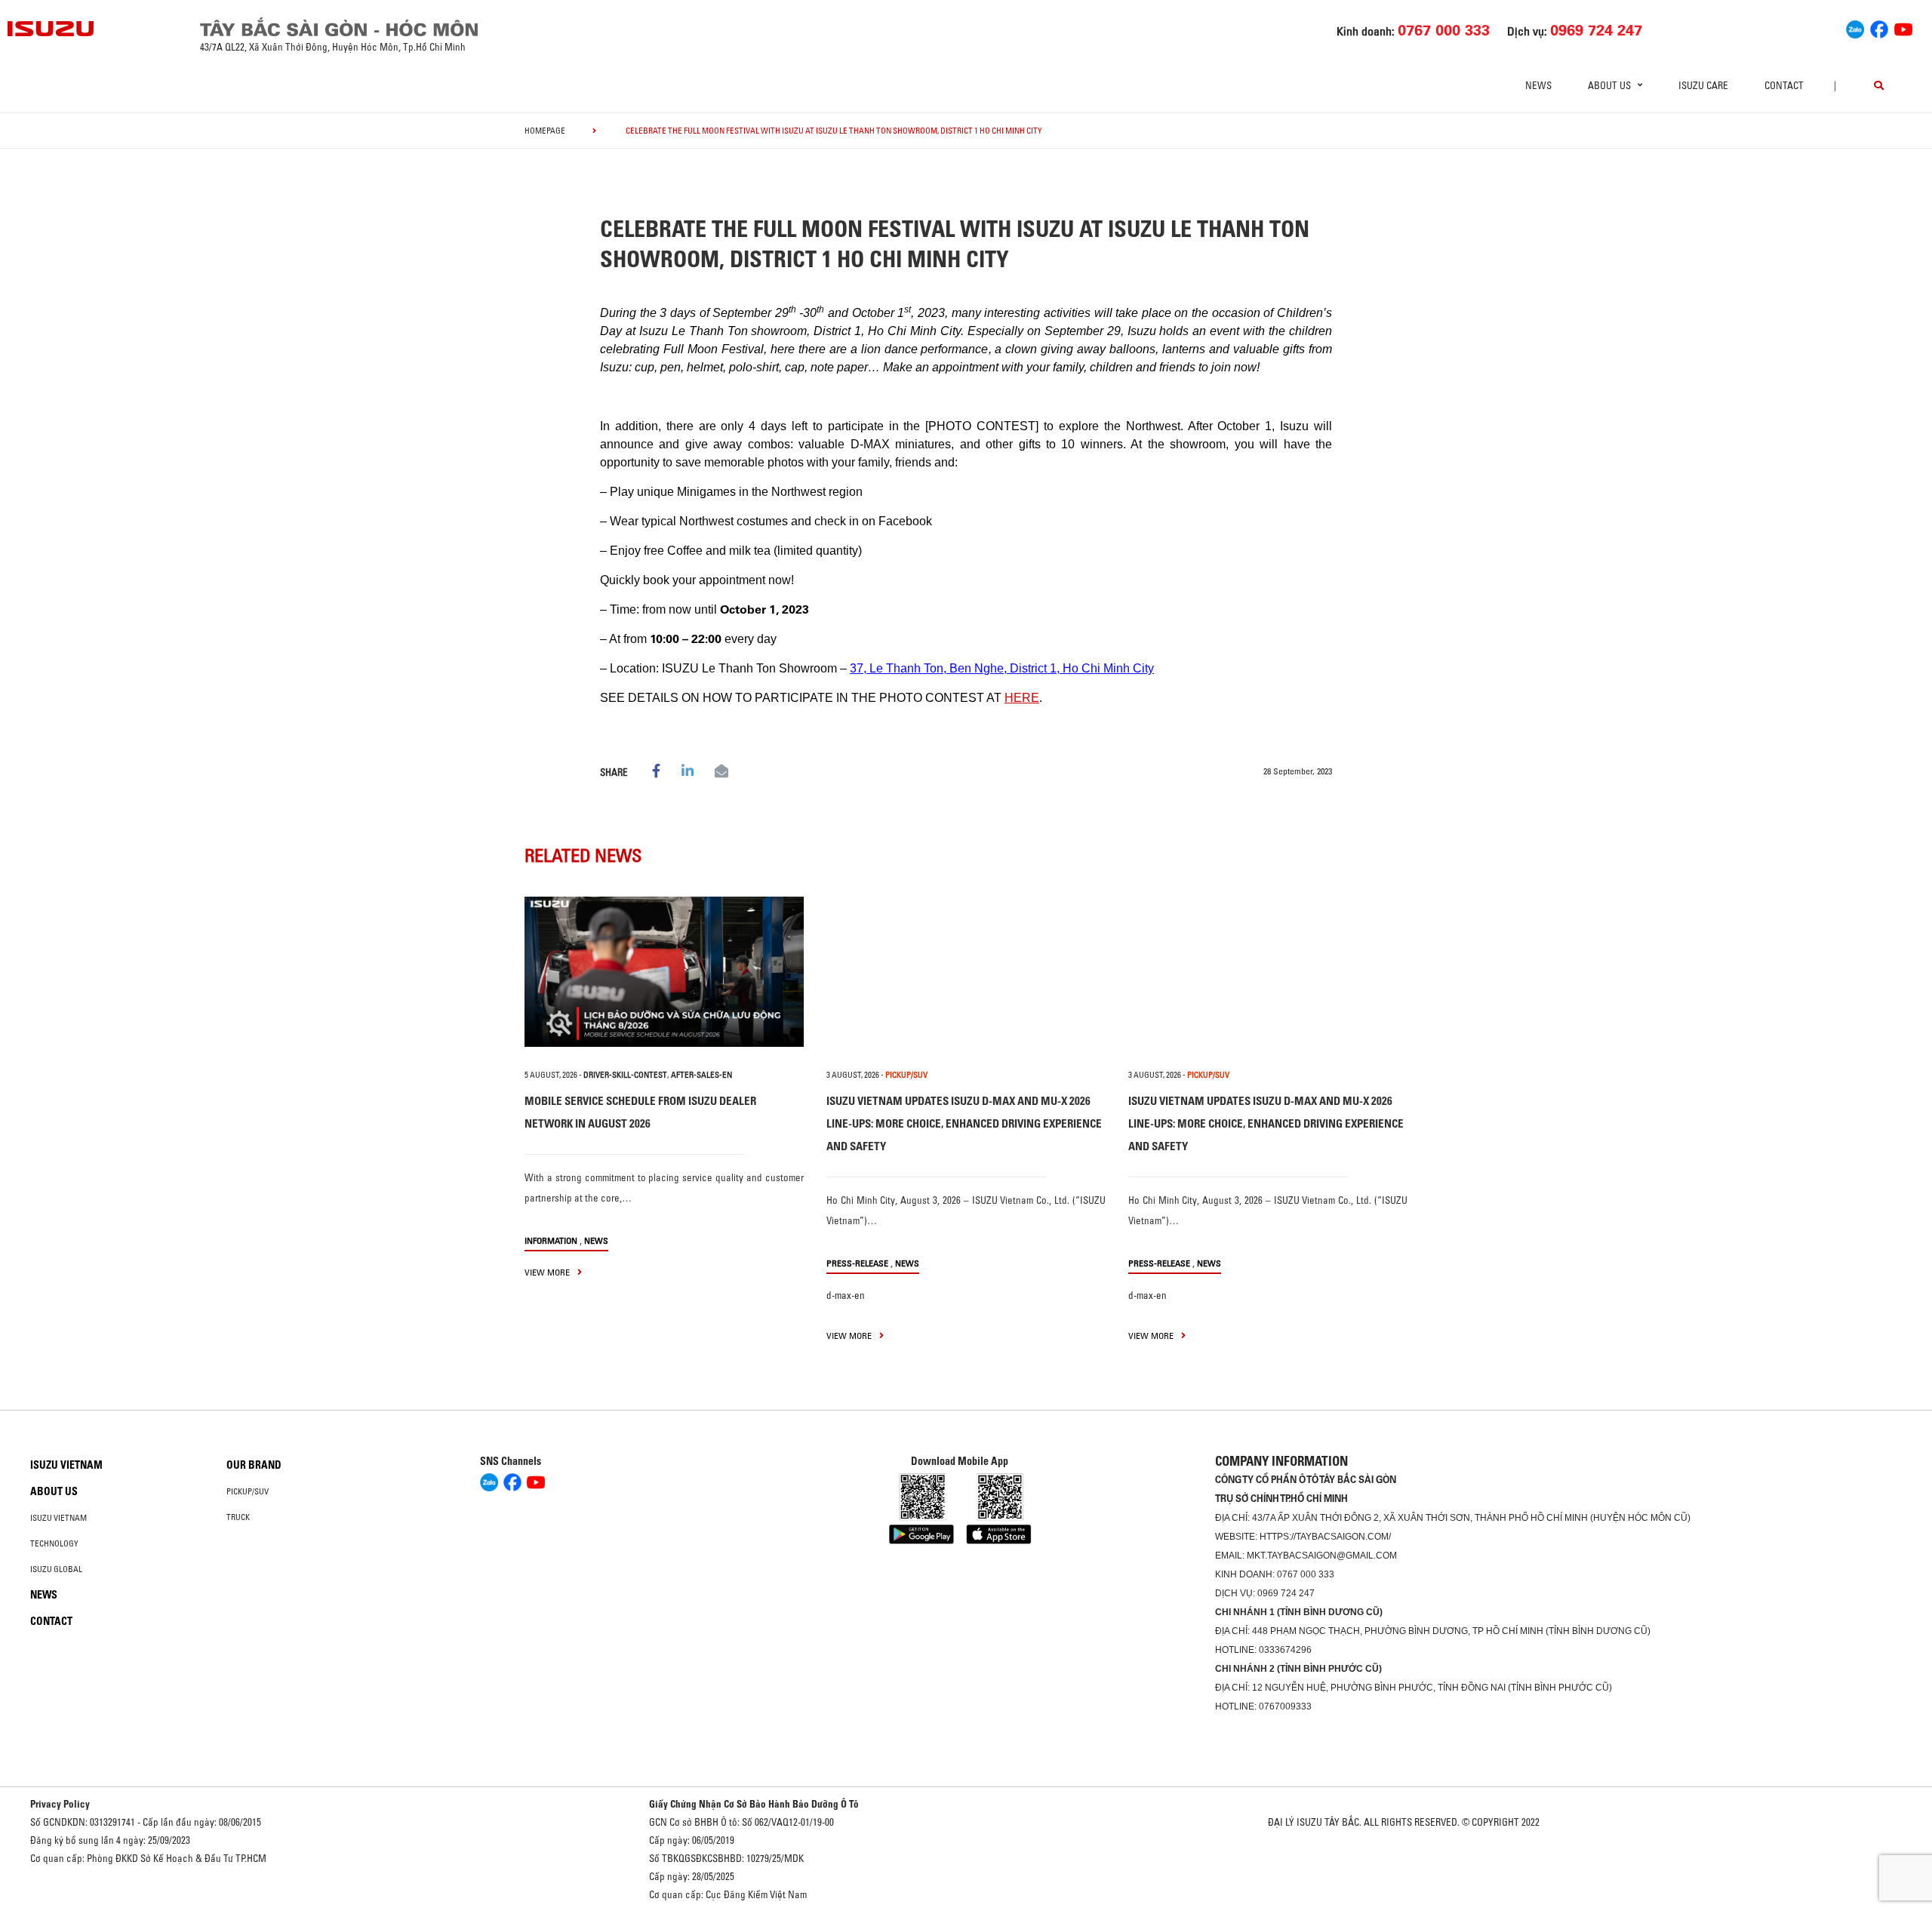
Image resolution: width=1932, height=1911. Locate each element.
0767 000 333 (1306, 1574)
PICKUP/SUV (906, 1075)
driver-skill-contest (625, 1075)
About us (54, 1491)
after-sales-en (701, 1075)
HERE (1022, 698)
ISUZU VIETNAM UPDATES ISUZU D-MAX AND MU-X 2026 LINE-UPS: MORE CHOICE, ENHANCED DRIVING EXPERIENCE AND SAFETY (964, 1123)
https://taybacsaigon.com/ (1325, 1537)
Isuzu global (56, 1569)
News (1538, 85)
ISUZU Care (1703, 85)
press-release (857, 1263)
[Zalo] (1855, 27)
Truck (238, 1517)
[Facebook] (1879, 27)
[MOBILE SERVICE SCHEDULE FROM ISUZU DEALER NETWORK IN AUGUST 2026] (664, 972)
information (551, 1240)
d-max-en (846, 1295)
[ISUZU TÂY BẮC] (51, 29)
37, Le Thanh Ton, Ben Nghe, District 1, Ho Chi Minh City (1002, 668)
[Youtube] (1903, 27)
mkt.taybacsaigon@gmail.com (1322, 1556)
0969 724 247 (1286, 1593)
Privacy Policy (60, 1804)
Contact (1784, 85)
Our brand (254, 1465)
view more (548, 1272)
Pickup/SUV (248, 1491)
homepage (545, 131)
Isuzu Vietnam (66, 1465)
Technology (54, 1543)
